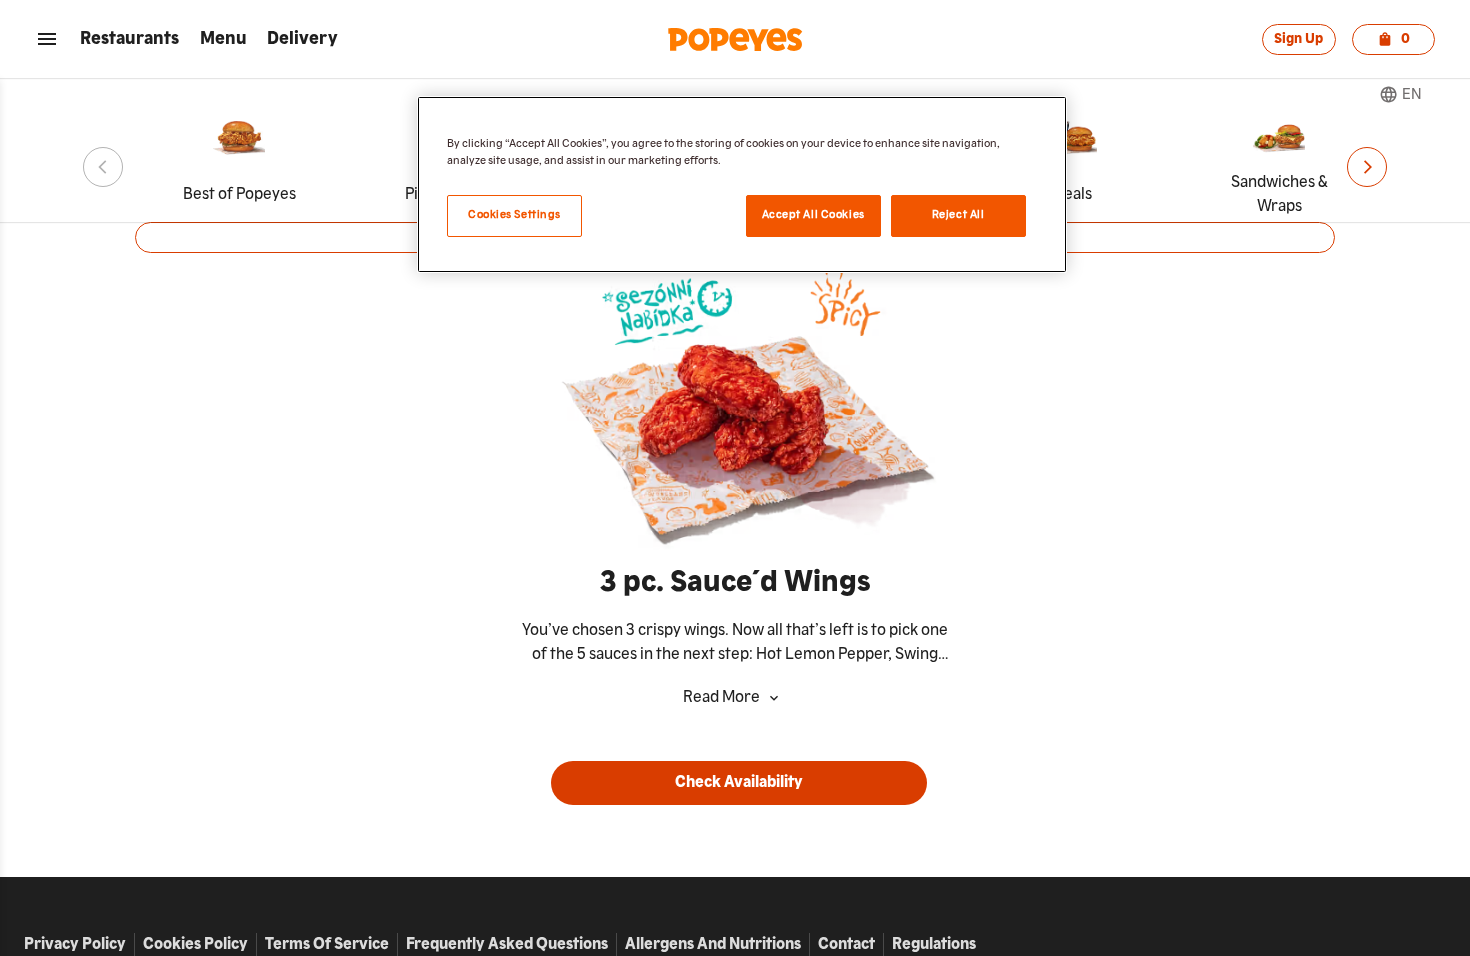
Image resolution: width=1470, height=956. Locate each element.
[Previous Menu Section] (103, 167)
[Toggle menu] (47, 39)
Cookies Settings (514, 215)
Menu (223, 39)
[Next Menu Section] (1367, 167)
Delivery (302, 39)
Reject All (958, 215)
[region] (742, 184)
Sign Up (1298, 39)
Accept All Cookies (813, 215)
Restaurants (129, 39)
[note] (735, 643)
